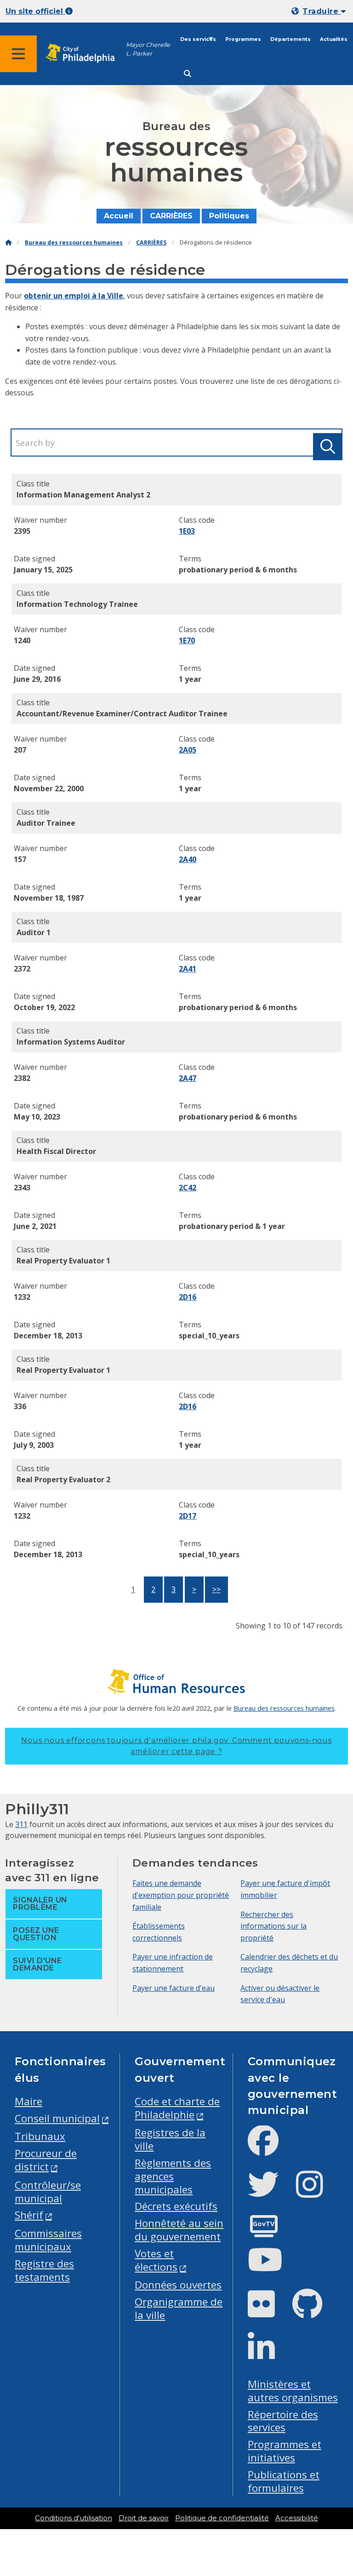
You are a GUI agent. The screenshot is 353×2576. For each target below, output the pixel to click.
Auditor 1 (34, 932)
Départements (290, 39)
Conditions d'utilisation (74, 2518)
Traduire (322, 11)
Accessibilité (297, 2518)
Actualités (334, 39)
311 (21, 1824)
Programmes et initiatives (285, 2451)
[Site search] (188, 74)
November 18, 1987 (49, 898)
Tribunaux (40, 2136)
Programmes (243, 39)
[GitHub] (315, 2311)
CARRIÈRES (151, 243)
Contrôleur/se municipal (48, 2192)
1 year (190, 679)
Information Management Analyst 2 (83, 495)
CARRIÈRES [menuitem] (171, 216)
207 (20, 750)
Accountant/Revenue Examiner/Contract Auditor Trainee (122, 714)
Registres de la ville (170, 2139)
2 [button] (153, 1589)
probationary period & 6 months (238, 570)
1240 (22, 640)
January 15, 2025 (43, 570)
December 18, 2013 (48, 1336)
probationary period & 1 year (232, 1226)
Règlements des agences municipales (173, 2176)
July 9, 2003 (34, 1445)
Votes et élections (156, 2260)
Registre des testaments (44, 2270)
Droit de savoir (144, 2518)
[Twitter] (270, 2192)
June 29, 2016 (37, 679)
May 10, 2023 (37, 1117)
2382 (22, 1078)
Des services (198, 39)
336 (20, 1406)
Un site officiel (35, 11)
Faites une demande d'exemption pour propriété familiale (181, 1895)
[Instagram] (317, 2192)
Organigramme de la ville (179, 2308)
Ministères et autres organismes (293, 2391)
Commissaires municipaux (48, 2240)
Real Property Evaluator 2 (63, 1479)
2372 (22, 969)
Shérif (29, 2215)
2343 (22, 1188)
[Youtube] (273, 2267)
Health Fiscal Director (56, 1151)
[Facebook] (270, 2148)
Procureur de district (46, 2160)
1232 (22, 1297)
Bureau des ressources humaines (74, 243)
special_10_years (209, 1336)
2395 (22, 531)
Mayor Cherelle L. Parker (148, 49)
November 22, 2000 (49, 788)
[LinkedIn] (269, 2355)
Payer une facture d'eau (174, 1988)
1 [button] (133, 1589)
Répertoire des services (283, 2421)
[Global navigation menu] (18, 54)
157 (20, 859)
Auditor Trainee (46, 823)
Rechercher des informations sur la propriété (273, 1926)
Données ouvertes (178, 2285)
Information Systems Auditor (71, 1042)
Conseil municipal (57, 2118)
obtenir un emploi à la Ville (74, 296)
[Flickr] (269, 2311)
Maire (28, 2101)
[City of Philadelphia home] (85, 54)
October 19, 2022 (44, 1007)
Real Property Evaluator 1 (63, 1261)
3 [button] (174, 1589)
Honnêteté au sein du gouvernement (179, 2230)
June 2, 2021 (35, 1226)
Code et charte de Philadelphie (177, 2108)
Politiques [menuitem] (229, 216)
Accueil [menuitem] (119, 216)
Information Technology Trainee (77, 604)
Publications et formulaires (284, 2481)
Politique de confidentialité (222, 2518)
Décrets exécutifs (176, 2206)
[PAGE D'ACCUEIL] (8, 243)
